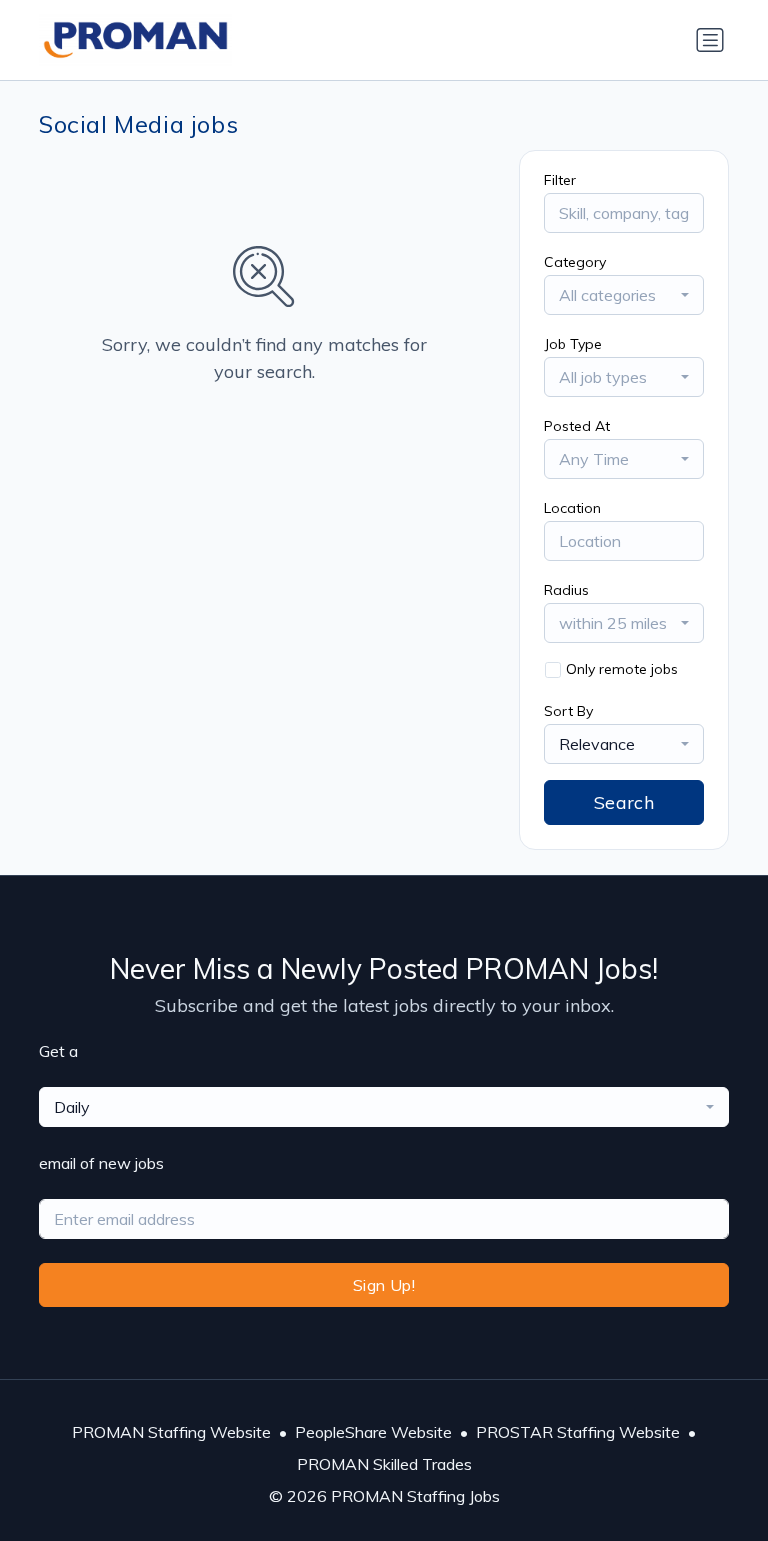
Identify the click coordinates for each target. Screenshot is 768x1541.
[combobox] (624, 295)
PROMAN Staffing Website (171, 1432)
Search (624, 802)
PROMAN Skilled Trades (384, 1464)
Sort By (568, 711)
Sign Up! (384, 1285)
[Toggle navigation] (710, 40)
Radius (566, 590)
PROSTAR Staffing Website (578, 1432)
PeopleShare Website (373, 1432)
